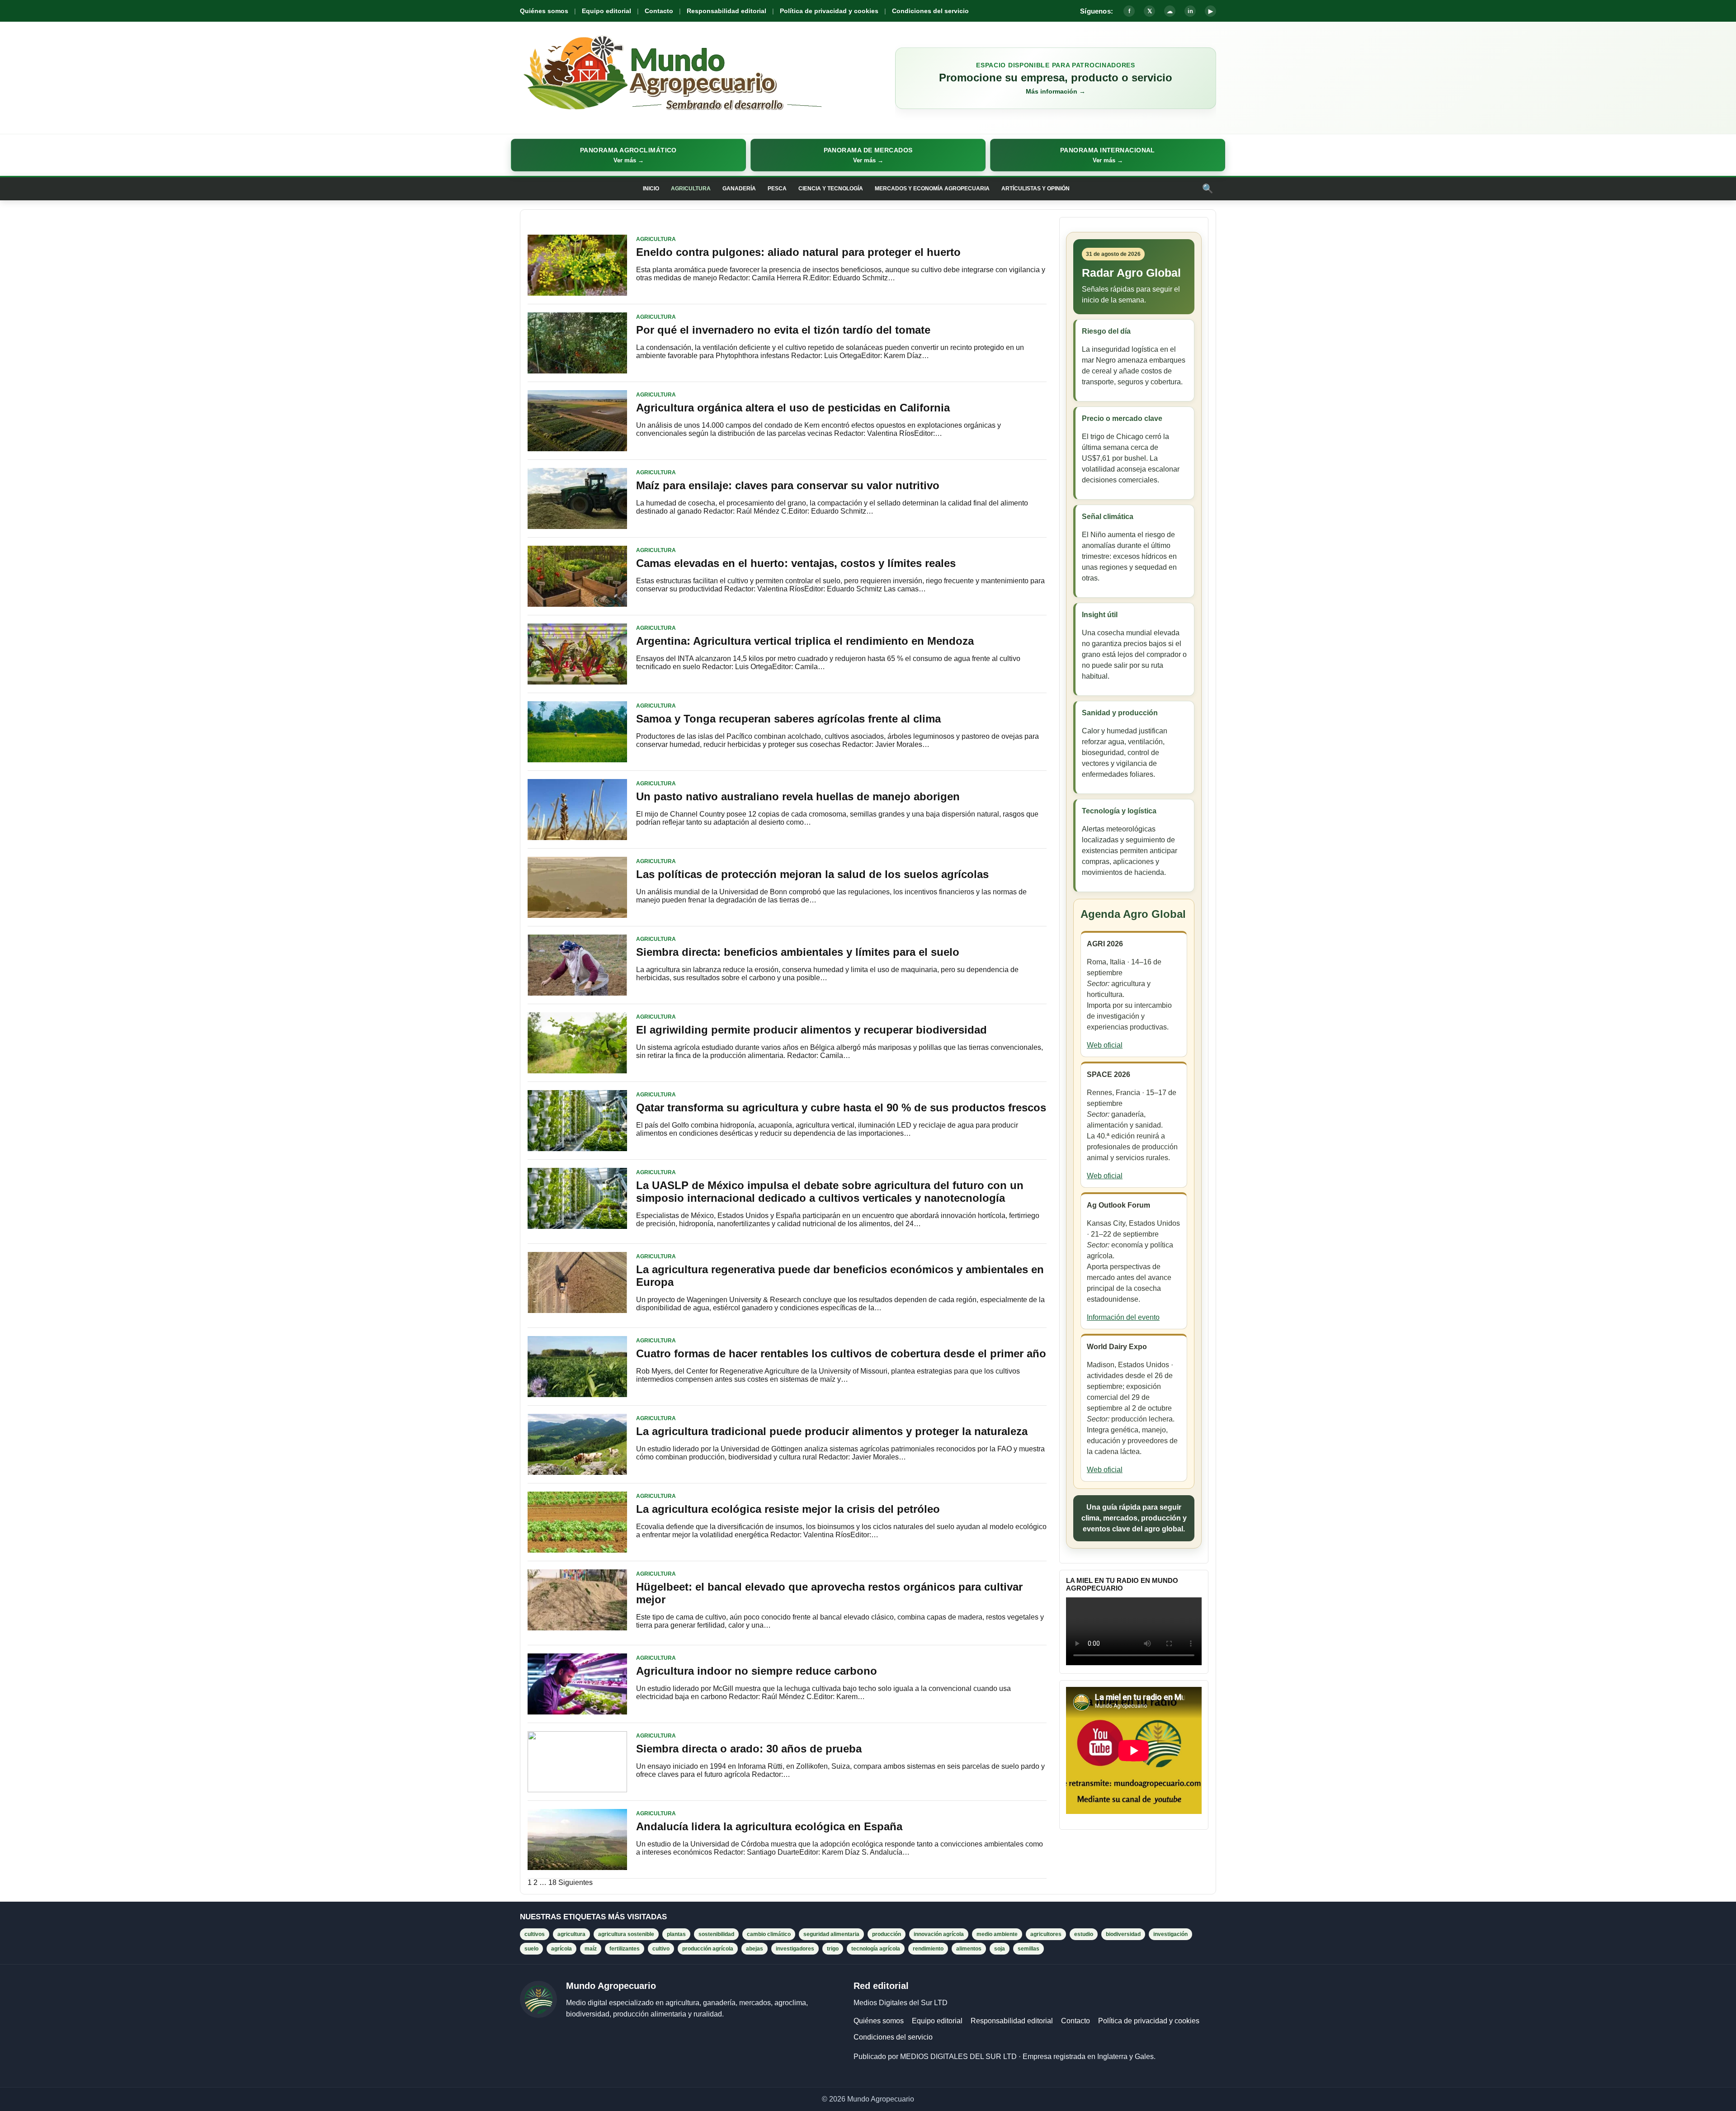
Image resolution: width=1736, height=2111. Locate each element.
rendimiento (928, 1949)
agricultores (1046, 1934)
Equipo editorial (606, 11)
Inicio (651, 189)
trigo (833, 1949)
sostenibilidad (716, 1934)
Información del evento (1123, 1317)
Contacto (659, 11)
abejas (755, 1949)
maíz (591, 1949)
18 (552, 1882)
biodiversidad (1123, 1934)
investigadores (795, 1949)
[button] (628, 155)
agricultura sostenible (626, 1934)
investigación (1170, 1934)
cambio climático (769, 1934)
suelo (531, 1949)
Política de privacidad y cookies (829, 11)
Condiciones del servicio (930, 11)
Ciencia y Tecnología (831, 189)
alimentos (969, 1949)
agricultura (571, 1934)
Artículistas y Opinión (1035, 189)
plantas (676, 1934)
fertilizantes (625, 1949)
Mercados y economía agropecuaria (932, 189)
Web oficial (1105, 1045)
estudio (1084, 1934)
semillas (1028, 1949)
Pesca (777, 189)
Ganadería (739, 189)
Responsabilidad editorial (726, 11)
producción (887, 1934)
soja (1000, 1949)
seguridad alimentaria (831, 1934)
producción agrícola (708, 1949)
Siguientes (576, 1882)
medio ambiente (997, 1934)
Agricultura (691, 189)
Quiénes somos (544, 11)
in (1190, 11)
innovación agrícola (939, 1934)
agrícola (561, 1949)
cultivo (661, 1949)
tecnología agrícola (876, 1949)
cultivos (535, 1934)
